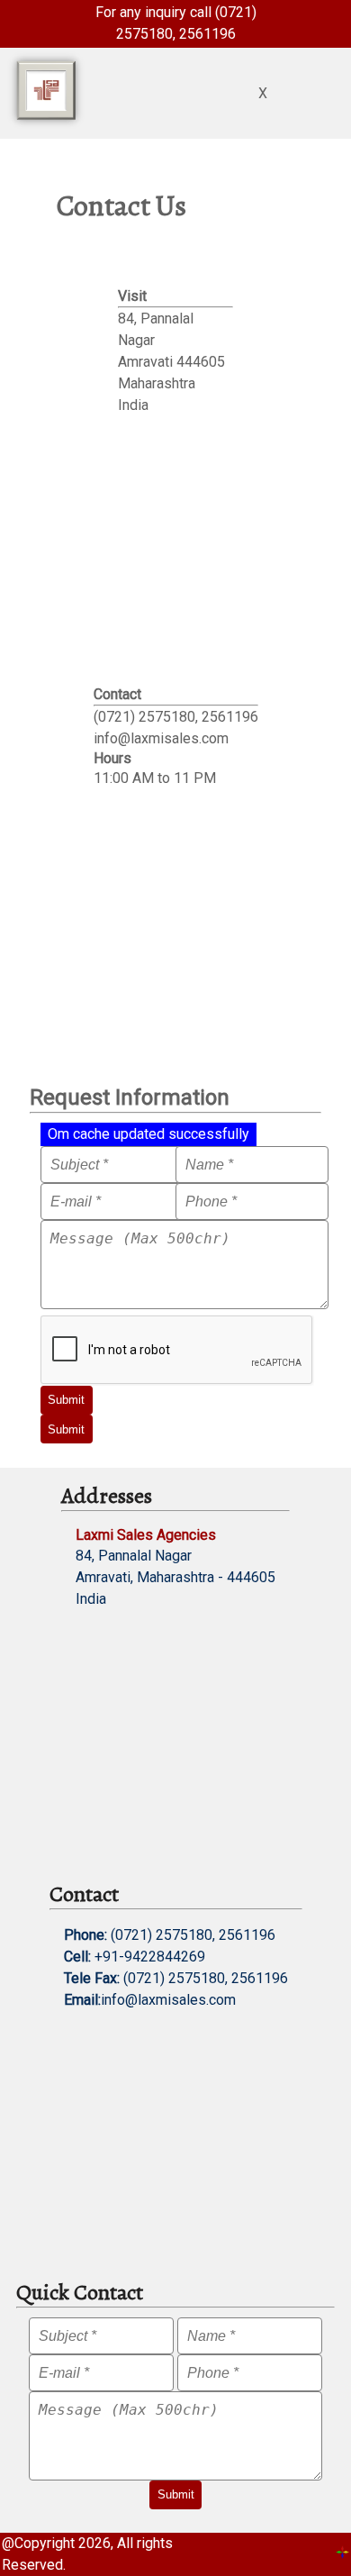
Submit (66, 1400)
